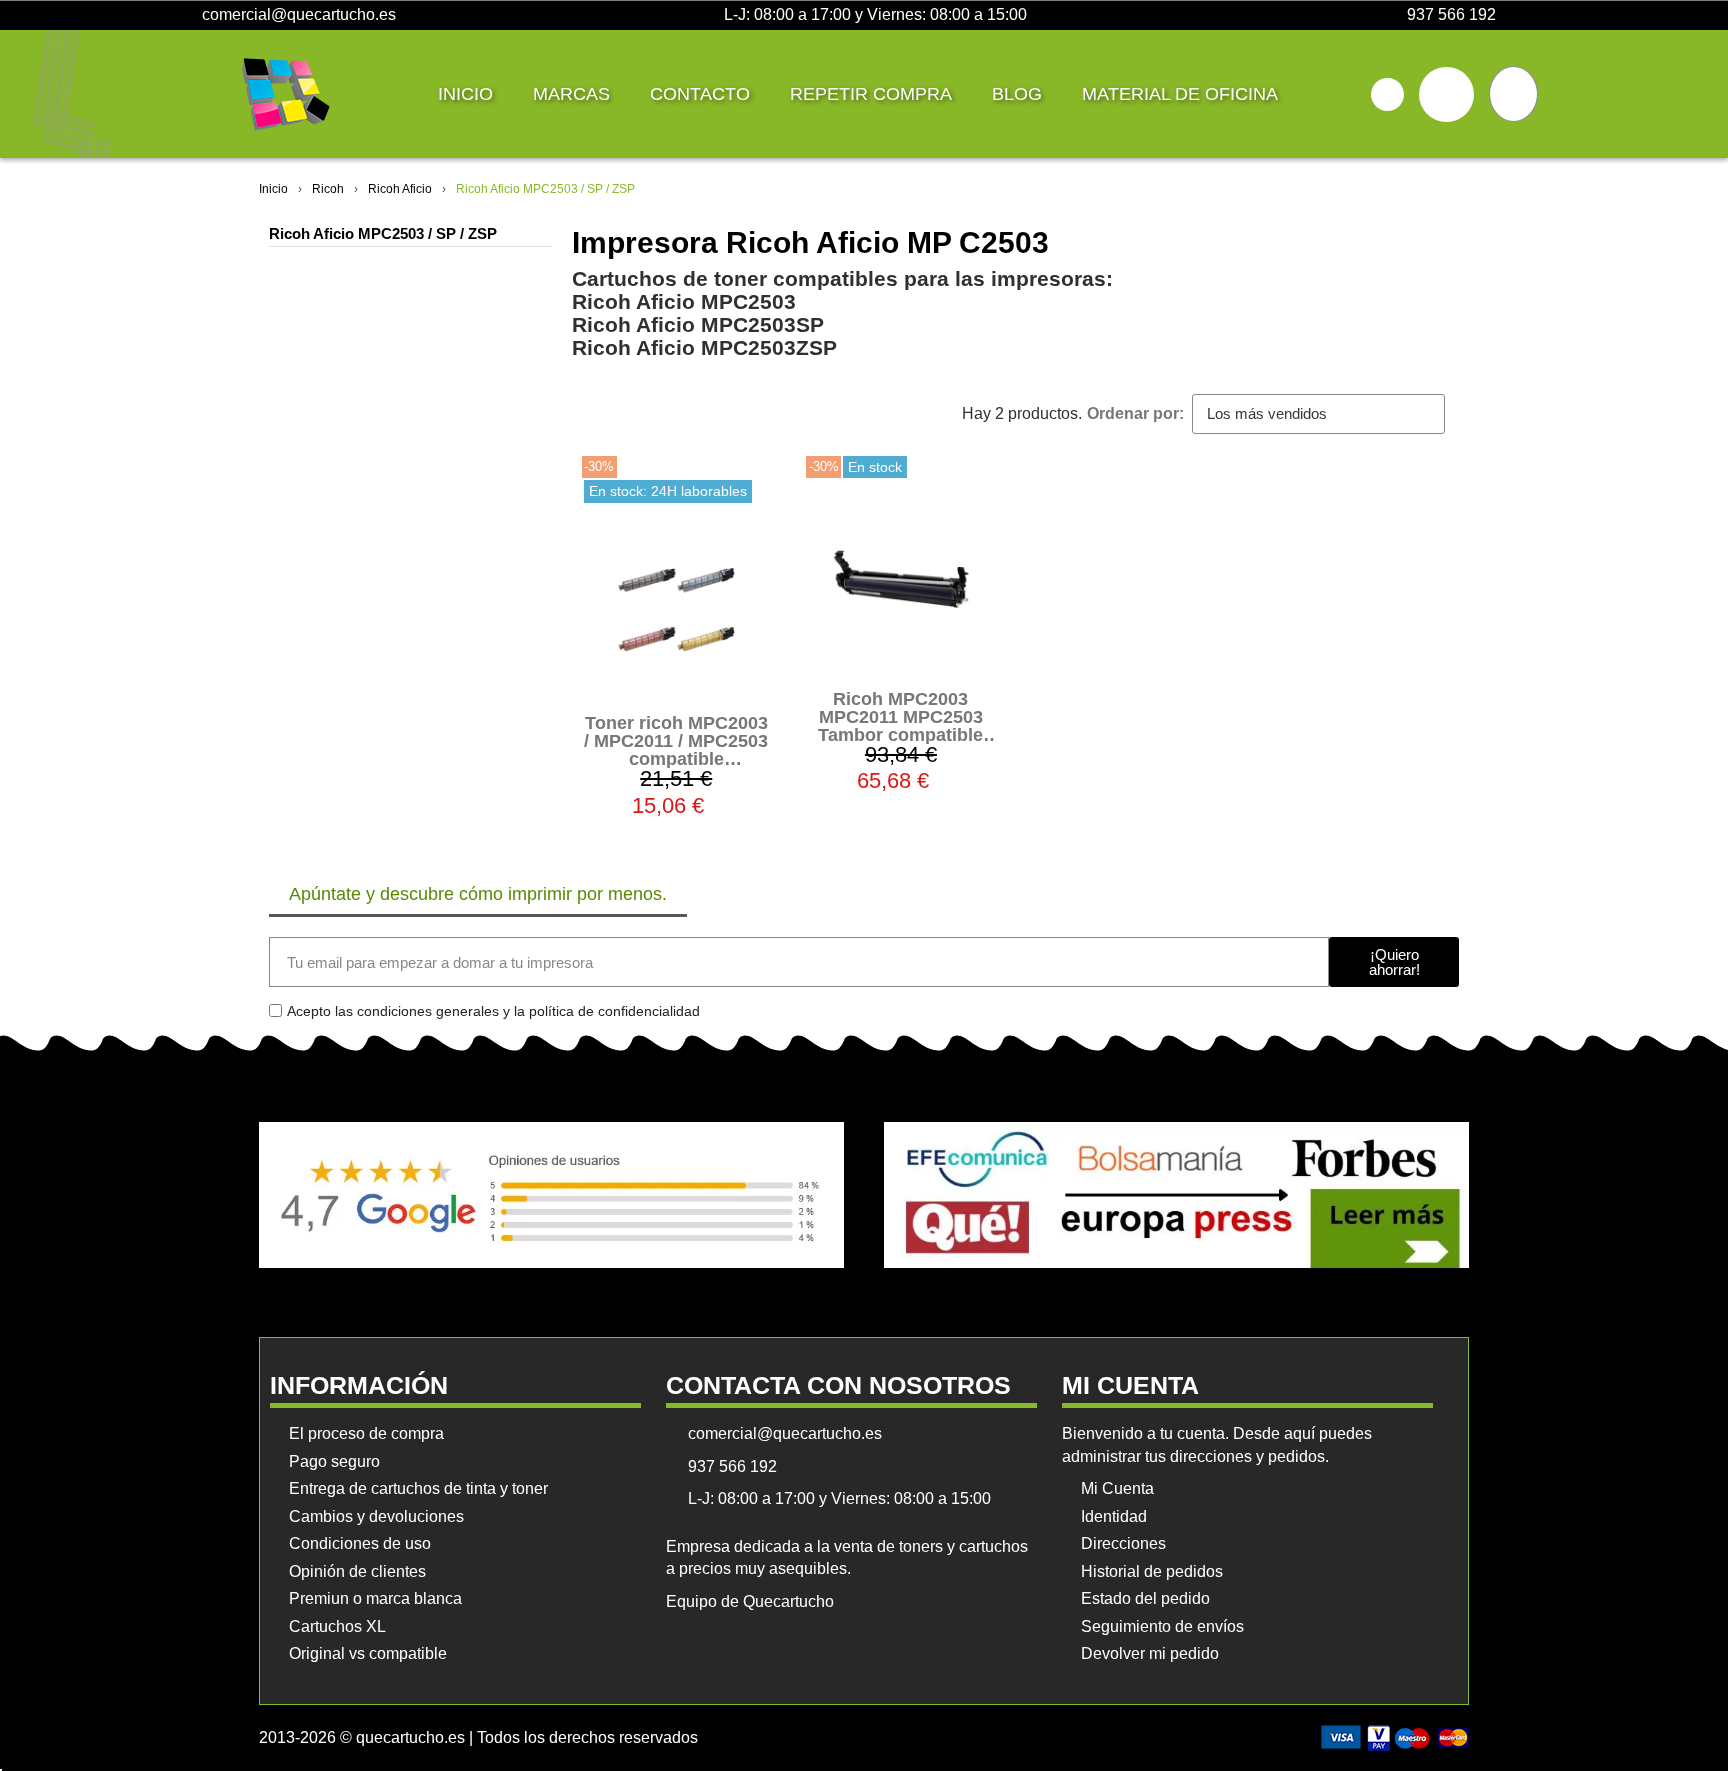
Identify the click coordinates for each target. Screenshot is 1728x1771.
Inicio (465, 94)
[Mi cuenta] (1446, 94)
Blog (1017, 94)
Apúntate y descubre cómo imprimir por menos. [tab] (478, 894)
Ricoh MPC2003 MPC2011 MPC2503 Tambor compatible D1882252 (900, 726)
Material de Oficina (1180, 94)
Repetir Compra (871, 94)
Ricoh (328, 189)
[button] (1387, 94)
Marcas (571, 94)
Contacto (700, 94)
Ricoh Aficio (400, 189)
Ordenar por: (1135, 413)
